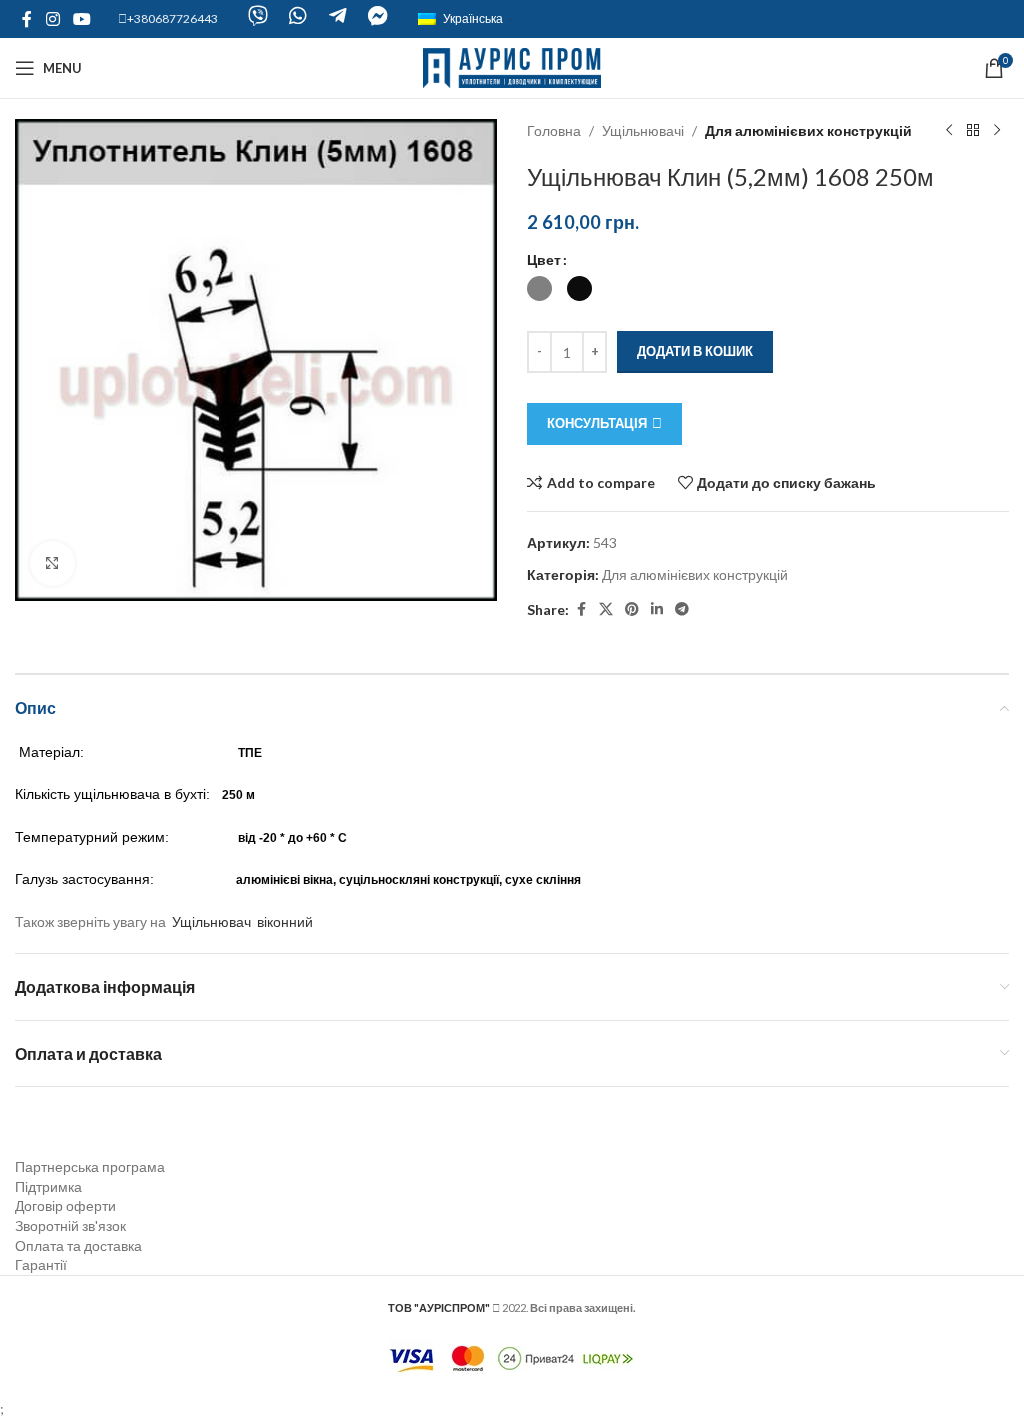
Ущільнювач (211, 921)
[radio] (539, 288)
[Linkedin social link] (657, 609)
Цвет (544, 259)
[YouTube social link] (81, 19)
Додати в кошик (695, 351)
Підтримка (48, 1186)
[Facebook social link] (27, 19)
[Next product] (997, 131)
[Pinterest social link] (632, 609)
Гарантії (41, 1264)
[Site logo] (512, 66)
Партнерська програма (90, 1166)
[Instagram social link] (52, 19)
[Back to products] (973, 131)
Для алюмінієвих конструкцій (808, 130)
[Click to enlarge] (52, 563)
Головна (554, 130)
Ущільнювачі (643, 130)
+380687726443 (172, 18)
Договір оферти (65, 1205)
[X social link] (606, 609)
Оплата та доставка (78, 1245)
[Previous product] (949, 131)
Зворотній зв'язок (70, 1225)
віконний (285, 921)
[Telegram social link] (682, 609)
